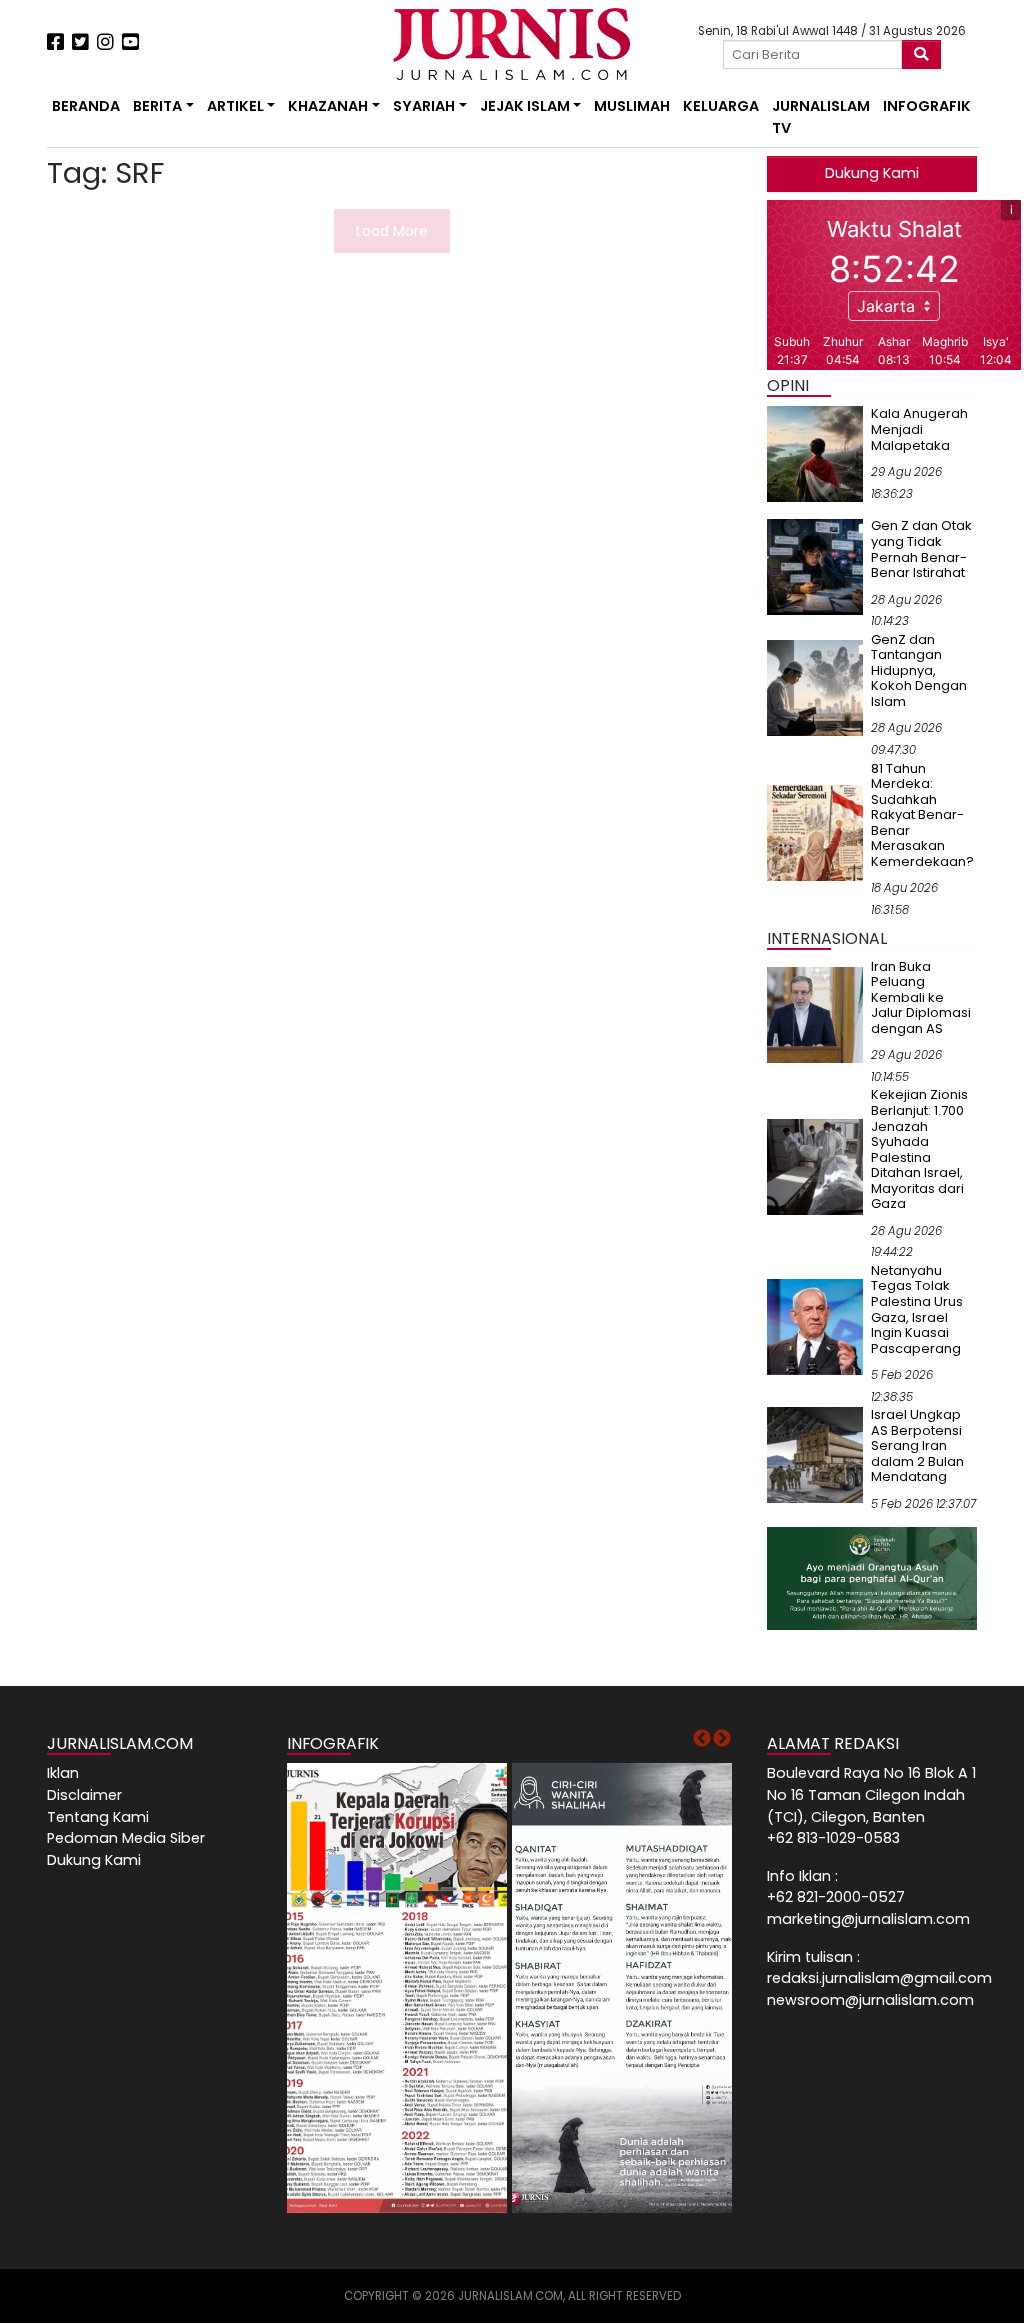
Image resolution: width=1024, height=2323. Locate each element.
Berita (157, 106)
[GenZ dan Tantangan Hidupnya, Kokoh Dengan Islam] (815, 687)
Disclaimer (84, 1795)
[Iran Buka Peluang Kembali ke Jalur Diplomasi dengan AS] (815, 1014)
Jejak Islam (525, 106)
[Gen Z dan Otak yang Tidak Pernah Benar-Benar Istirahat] (815, 566)
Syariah (424, 106)
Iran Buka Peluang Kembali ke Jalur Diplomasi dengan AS (921, 997)
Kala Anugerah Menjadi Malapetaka (919, 429)
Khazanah (328, 106)
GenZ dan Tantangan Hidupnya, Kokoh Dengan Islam (919, 670)
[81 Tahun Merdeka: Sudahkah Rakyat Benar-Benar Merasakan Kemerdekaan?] (815, 832)
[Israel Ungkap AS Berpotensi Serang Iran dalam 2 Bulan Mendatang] (815, 1454)
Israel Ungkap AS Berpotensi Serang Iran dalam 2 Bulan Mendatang (917, 1445)
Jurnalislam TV (821, 117)
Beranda (86, 106)
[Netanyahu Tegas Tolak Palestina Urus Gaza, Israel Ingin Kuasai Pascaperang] (815, 1326)
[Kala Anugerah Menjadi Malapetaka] (815, 453)
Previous (702, 1739)
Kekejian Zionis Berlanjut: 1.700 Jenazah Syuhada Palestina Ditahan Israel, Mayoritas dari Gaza (919, 1149)
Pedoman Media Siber (126, 1838)
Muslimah (632, 106)
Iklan (63, 1773)
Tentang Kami (98, 1817)
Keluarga (721, 106)
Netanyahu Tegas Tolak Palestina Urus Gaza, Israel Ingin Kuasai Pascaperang (917, 1309)
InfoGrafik (927, 106)
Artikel (235, 106)
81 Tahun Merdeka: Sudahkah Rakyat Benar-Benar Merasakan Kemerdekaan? (922, 815)
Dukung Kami (872, 173)
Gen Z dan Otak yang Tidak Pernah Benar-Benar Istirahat (921, 549)
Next (722, 1739)
